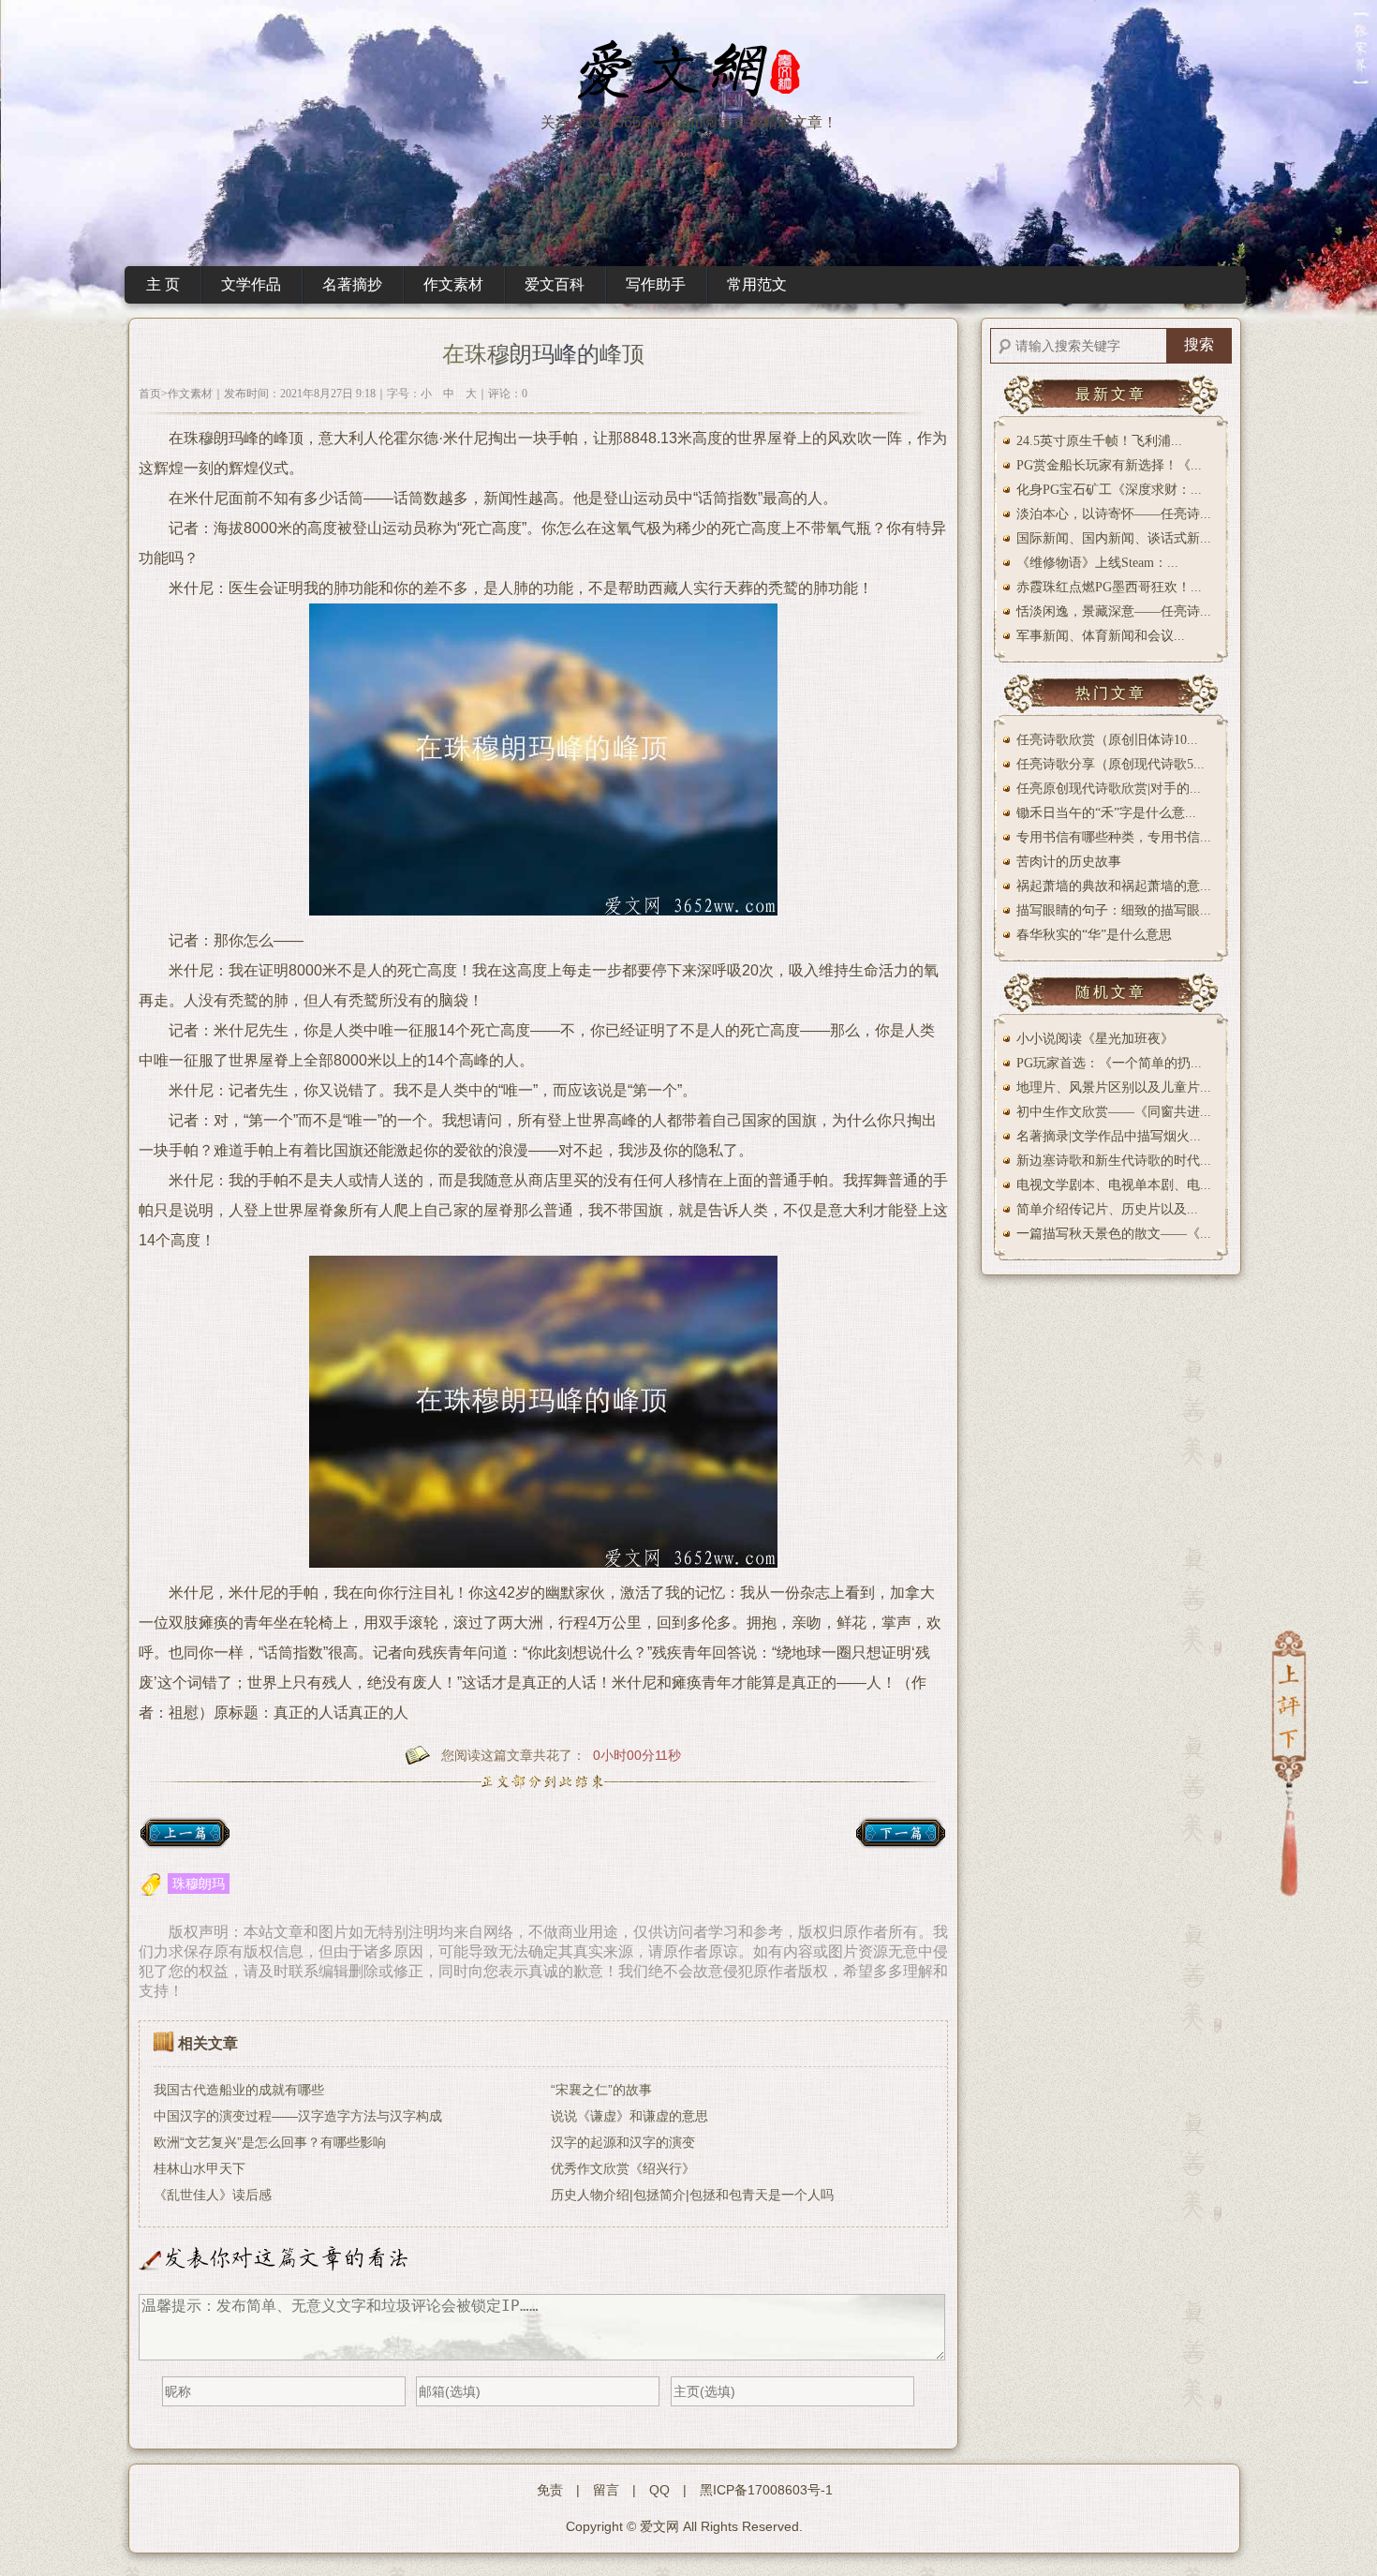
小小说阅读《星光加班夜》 (1095, 1039)
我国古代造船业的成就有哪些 (239, 2090)
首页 (150, 394)
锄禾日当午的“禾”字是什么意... (1106, 813)
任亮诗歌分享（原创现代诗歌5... (1110, 764)
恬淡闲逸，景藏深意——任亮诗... (1114, 611)
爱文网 (659, 2526)
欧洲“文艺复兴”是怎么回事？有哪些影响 (270, 2142)
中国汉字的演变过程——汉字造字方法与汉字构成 (298, 2116)
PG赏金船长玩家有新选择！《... (1109, 465)
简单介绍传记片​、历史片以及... (1107, 1209)
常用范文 (757, 284)
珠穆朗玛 (199, 1884)
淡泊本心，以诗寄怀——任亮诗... (1114, 514)
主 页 (163, 284)
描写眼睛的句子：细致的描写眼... (1114, 910)
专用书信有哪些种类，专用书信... (1114, 837)
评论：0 (508, 394)
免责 (550, 2490)
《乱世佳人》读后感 (213, 2195)
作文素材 (453, 284)
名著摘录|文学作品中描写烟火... (1109, 1136)
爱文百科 (555, 284)
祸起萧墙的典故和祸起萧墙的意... (1114, 886)
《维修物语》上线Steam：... (1097, 563)
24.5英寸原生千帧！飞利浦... (1099, 441)
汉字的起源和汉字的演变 (623, 2142)
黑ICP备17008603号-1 (766, 2490)
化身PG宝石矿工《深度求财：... (1109, 490)
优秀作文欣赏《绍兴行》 (623, 2168)
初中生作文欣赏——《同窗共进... (1114, 1112)
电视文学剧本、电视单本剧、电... (1114, 1185)
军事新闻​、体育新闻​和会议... (1101, 636)
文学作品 (251, 284)
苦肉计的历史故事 (1069, 862)
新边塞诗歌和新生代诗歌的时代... (1114, 1161)
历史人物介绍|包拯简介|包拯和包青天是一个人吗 (692, 2195)
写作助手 (656, 284)
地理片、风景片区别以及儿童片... (1114, 1087)
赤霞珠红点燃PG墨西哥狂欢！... (1109, 587)
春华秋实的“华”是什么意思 (1094, 935)
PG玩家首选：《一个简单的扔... (1109, 1063)
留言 (606, 2490)
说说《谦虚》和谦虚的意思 (629, 2116)
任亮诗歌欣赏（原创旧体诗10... (1107, 740)
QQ (659, 2490)
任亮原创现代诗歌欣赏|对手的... (1109, 789)
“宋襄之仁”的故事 (601, 2090)
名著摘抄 (352, 284)
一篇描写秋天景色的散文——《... (1114, 1234)
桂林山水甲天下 (200, 2168)
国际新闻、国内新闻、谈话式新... (1114, 538)
